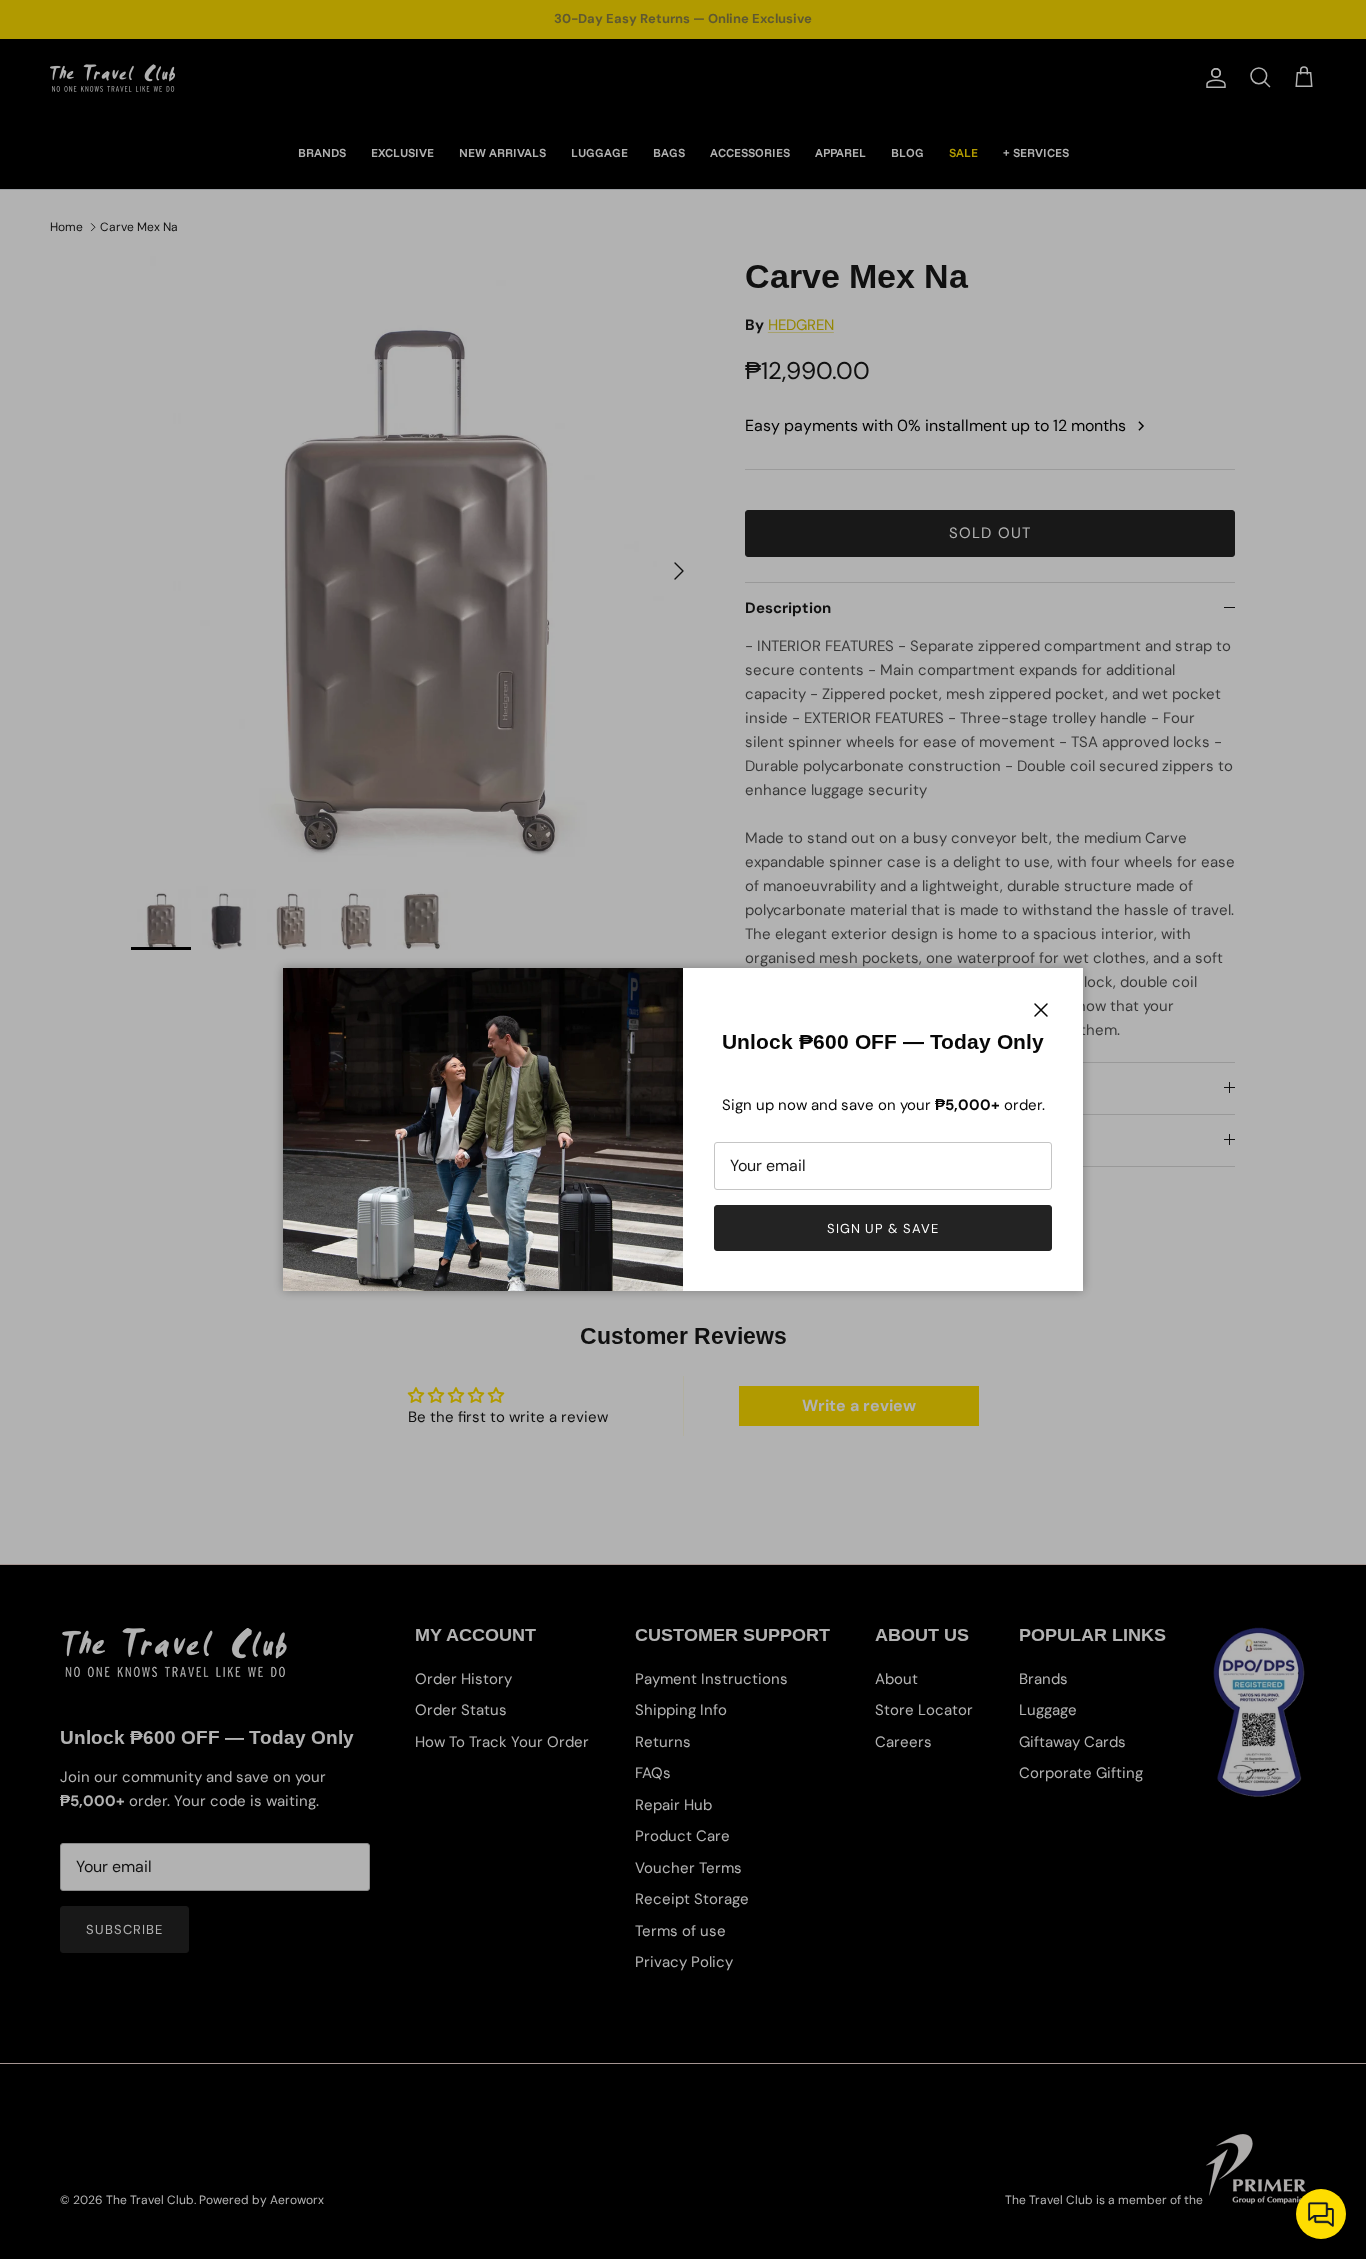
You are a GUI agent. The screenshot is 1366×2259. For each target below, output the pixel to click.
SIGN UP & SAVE (883, 1228)
